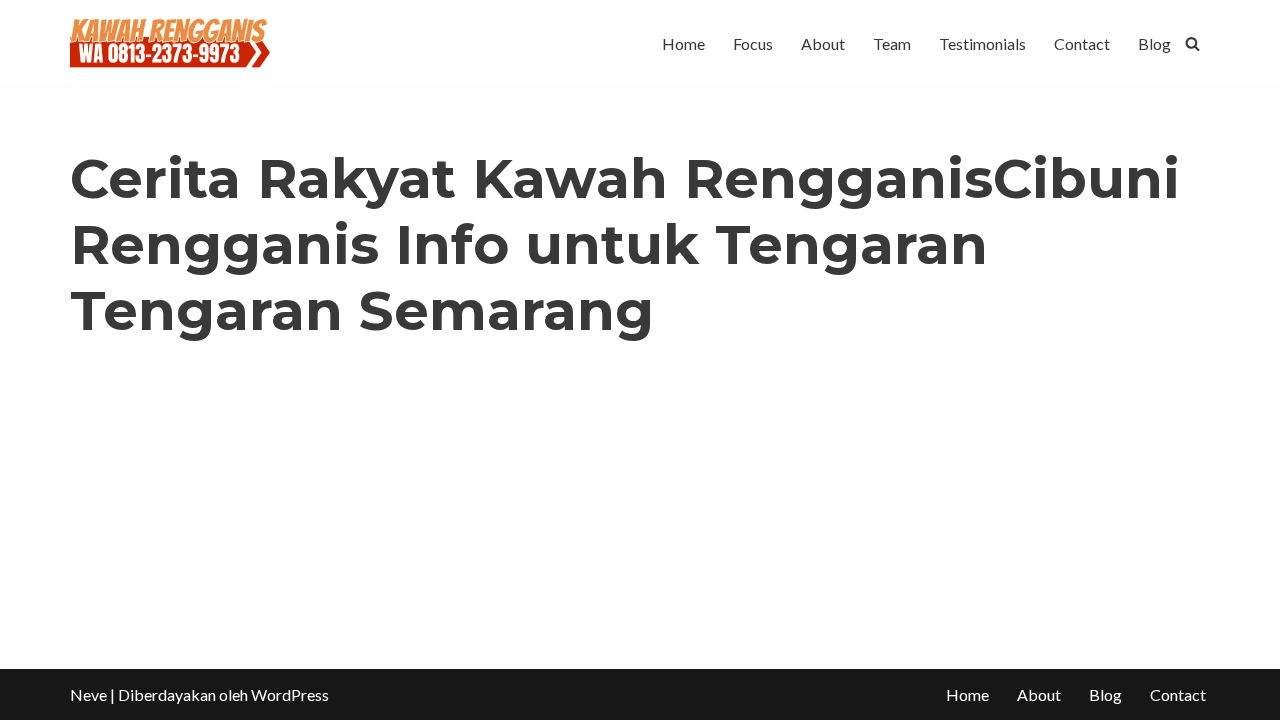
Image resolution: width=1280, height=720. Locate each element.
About (823, 43)
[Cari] (1192, 43)
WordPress (290, 694)
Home (683, 43)
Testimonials (982, 43)
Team (892, 43)
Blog (1154, 43)
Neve (88, 694)
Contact (1082, 43)
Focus (753, 43)
